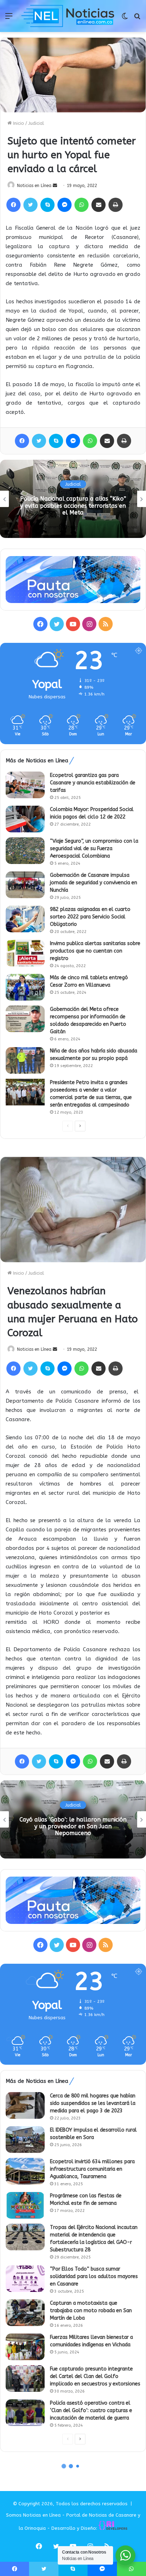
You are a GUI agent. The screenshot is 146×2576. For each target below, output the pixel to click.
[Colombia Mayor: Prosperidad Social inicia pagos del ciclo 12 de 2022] (25, 819)
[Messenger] (64, 205)
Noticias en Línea (34, 186)
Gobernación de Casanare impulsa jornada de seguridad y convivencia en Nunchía (94, 883)
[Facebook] (13, 205)
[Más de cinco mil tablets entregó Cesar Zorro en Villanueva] (25, 987)
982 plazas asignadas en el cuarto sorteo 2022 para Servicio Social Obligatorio (90, 917)
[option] (73, 499)
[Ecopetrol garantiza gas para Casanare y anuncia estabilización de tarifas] (25, 785)
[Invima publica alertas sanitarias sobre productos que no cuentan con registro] (25, 953)
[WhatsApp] (82, 205)
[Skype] (47, 205)
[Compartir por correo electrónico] (99, 205)
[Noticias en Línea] (68, 16)
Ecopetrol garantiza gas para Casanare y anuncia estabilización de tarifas (93, 783)
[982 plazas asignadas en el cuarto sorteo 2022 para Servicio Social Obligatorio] (25, 919)
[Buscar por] (137, 19)
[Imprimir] (116, 205)
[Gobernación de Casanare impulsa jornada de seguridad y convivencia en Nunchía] (25, 885)
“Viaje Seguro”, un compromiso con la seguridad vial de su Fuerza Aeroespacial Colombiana (94, 849)
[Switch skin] (125, 19)
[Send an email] (55, 186)
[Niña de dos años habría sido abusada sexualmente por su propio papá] (25, 1060)
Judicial (36, 123)
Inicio (18, 123)
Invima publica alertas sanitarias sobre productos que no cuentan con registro (95, 951)
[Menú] (9, 19)
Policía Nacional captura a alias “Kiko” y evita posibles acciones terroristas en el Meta (73, 505)
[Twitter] (30, 205)
